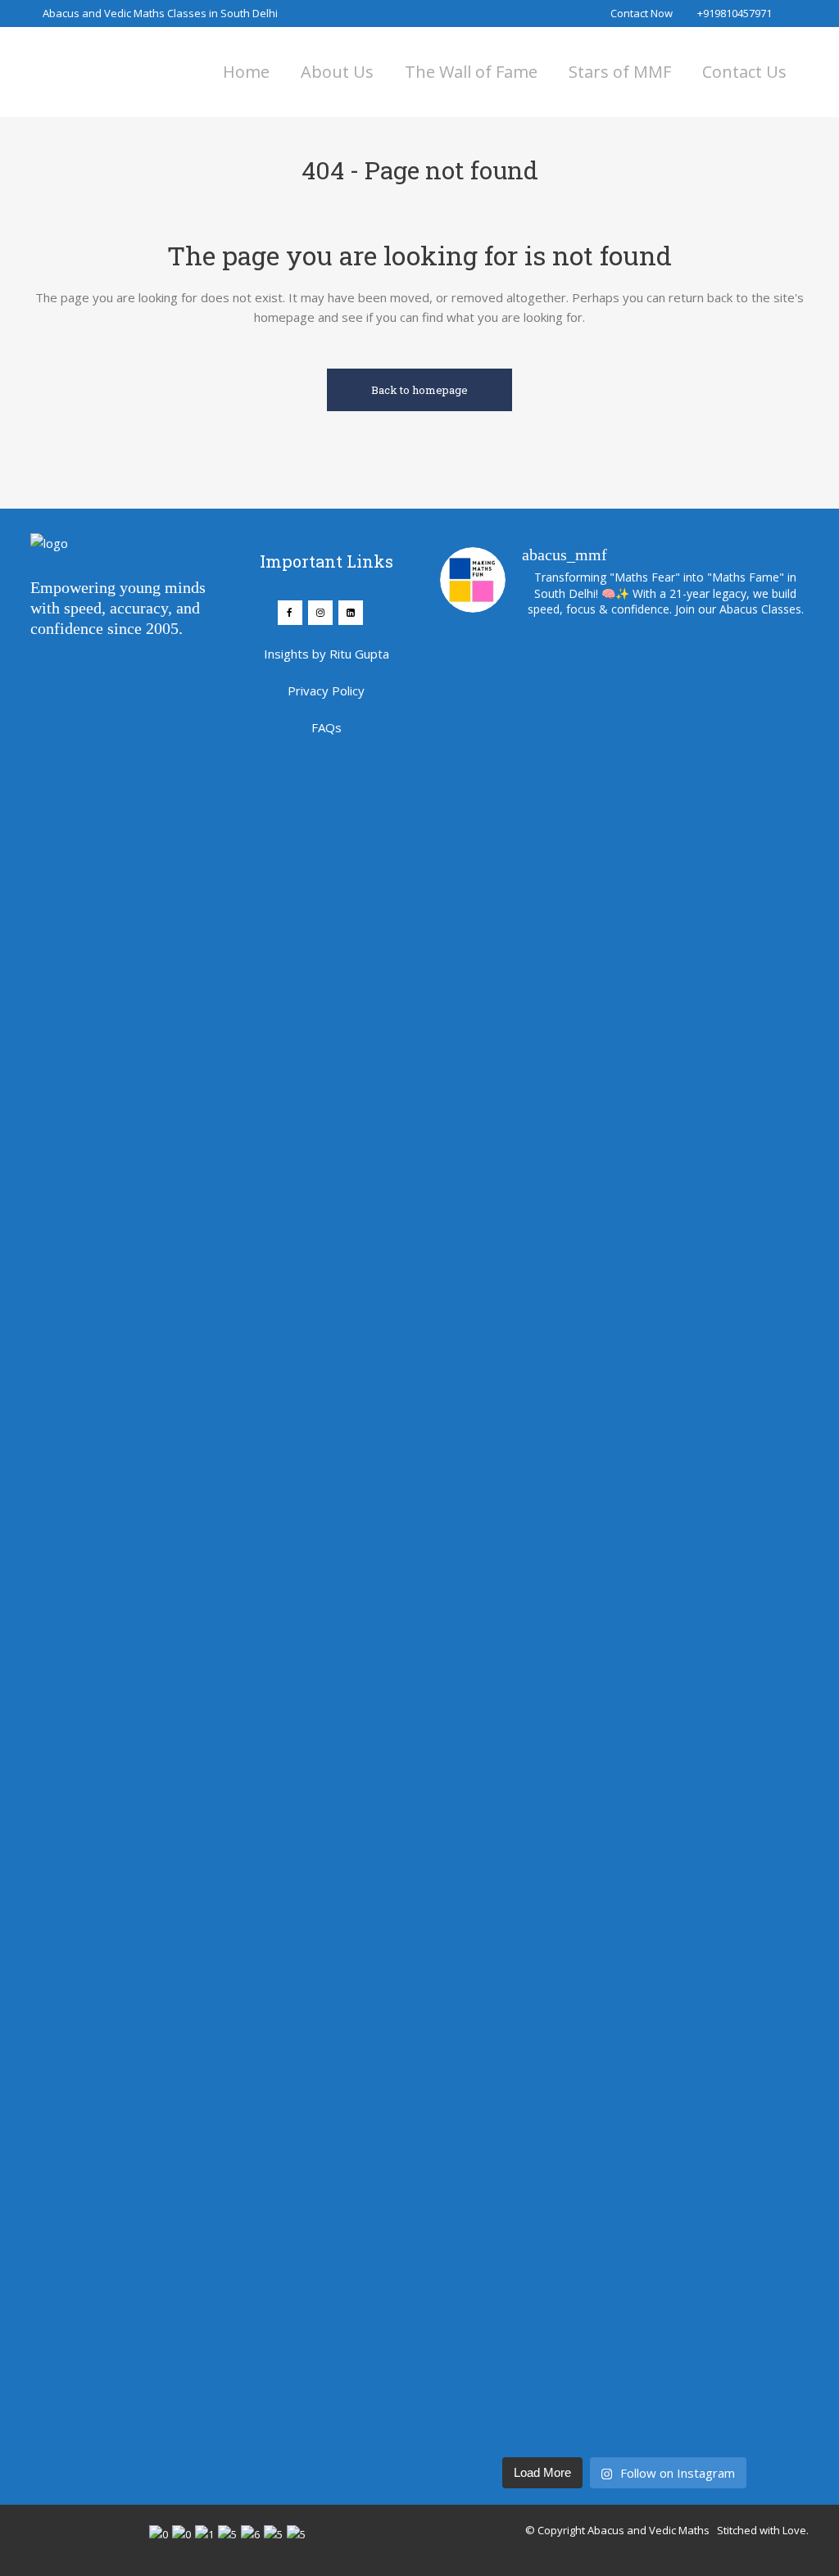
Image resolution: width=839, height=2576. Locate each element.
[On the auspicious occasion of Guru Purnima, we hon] (763, 1239)
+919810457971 (735, 13)
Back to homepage (419, 390)
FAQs (327, 727)
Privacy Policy (326, 690)
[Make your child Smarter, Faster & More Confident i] (579, 1096)
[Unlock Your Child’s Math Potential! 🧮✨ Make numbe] (671, 1039)
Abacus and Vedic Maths (649, 2530)
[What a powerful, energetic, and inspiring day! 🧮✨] (486, 1540)
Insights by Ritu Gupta (327, 654)
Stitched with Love (762, 2530)
